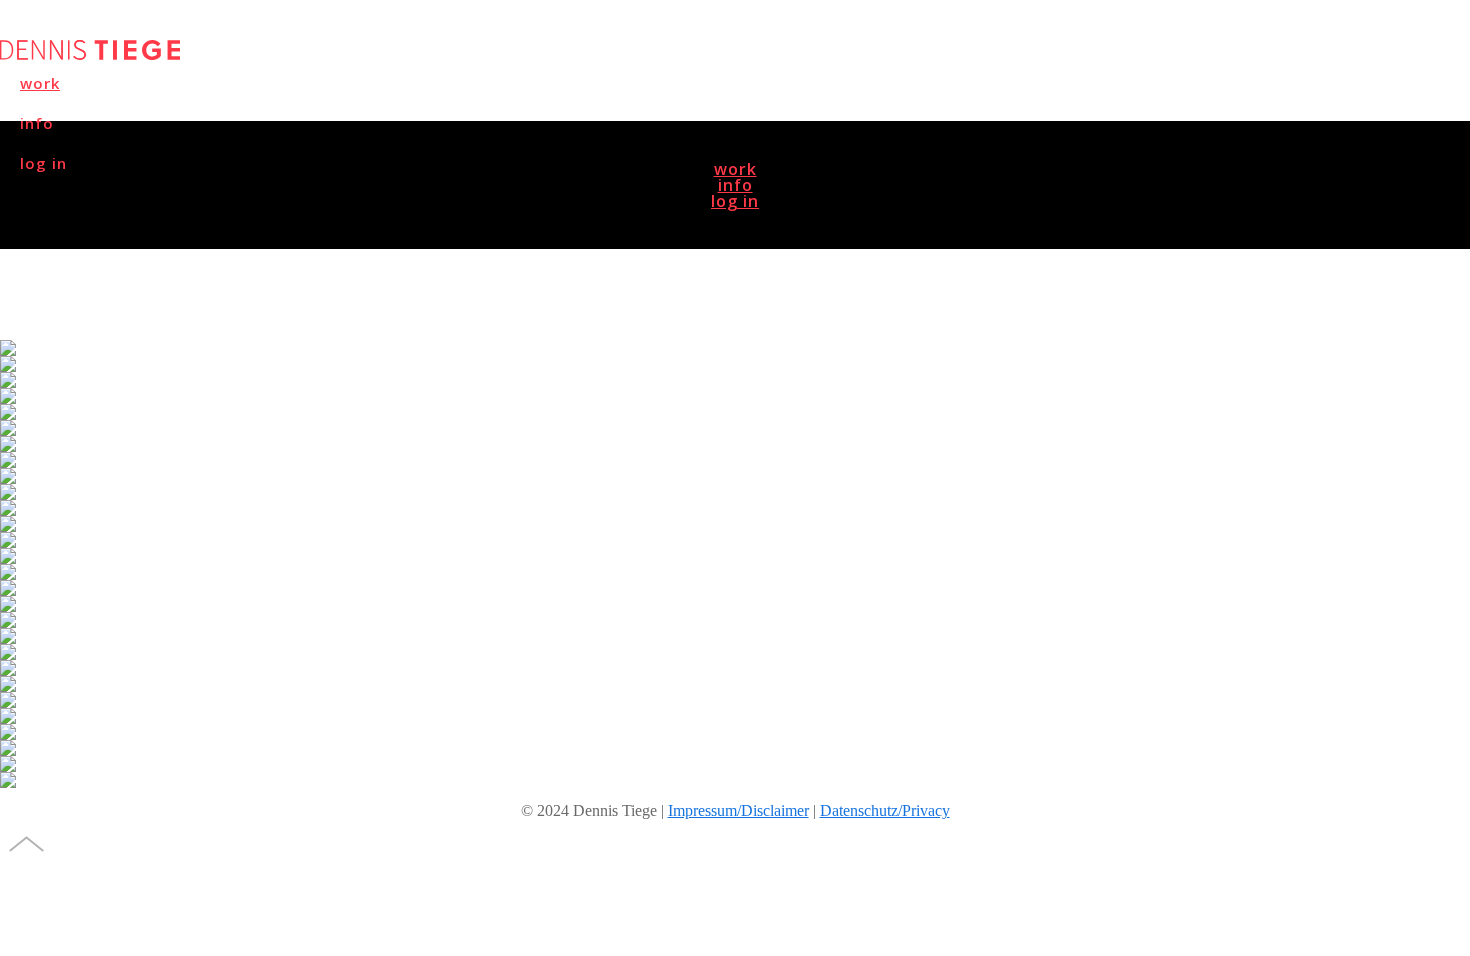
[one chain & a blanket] (735, 668)
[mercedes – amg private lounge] (735, 748)
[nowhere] (735, 556)
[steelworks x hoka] (735, 380)
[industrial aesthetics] (735, 732)
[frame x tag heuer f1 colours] (735, 444)
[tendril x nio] (735, 348)
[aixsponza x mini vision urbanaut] (735, 540)
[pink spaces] (735, 396)
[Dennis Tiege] (90, 54)
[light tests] (735, 492)
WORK (40, 83)
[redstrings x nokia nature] (735, 412)
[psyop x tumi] (735, 364)
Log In (735, 201)
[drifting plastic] (735, 700)
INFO (735, 185)
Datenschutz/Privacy (885, 810)
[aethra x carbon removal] (735, 476)
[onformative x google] (735, 604)
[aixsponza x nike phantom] (735, 652)
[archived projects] (735, 780)
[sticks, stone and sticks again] (735, 620)
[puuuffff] (735, 764)
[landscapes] (735, 428)
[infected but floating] (735, 588)
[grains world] (735, 508)
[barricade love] (735, 716)
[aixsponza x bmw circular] (735, 572)
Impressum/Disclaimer (738, 810)
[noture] (735, 524)
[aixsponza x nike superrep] (735, 636)
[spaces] (735, 460)
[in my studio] (735, 684)
